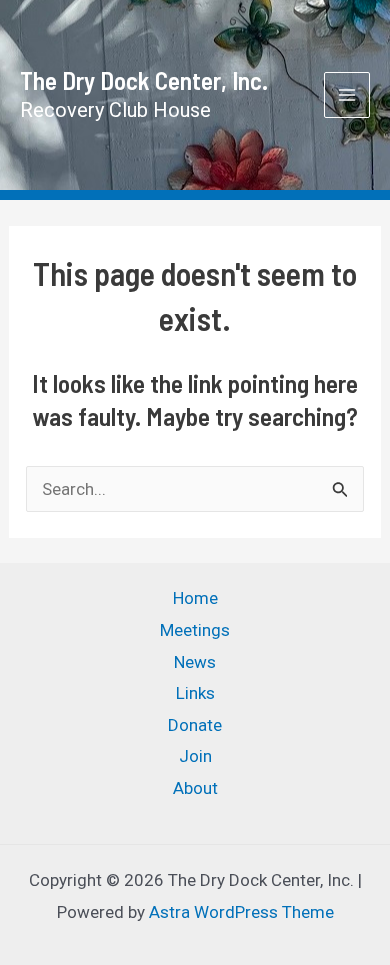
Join (195, 756)
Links (195, 693)
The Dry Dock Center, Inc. (144, 80)
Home (195, 598)
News (195, 662)
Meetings (195, 630)
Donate (195, 725)
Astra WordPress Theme (241, 912)
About (195, 788)
